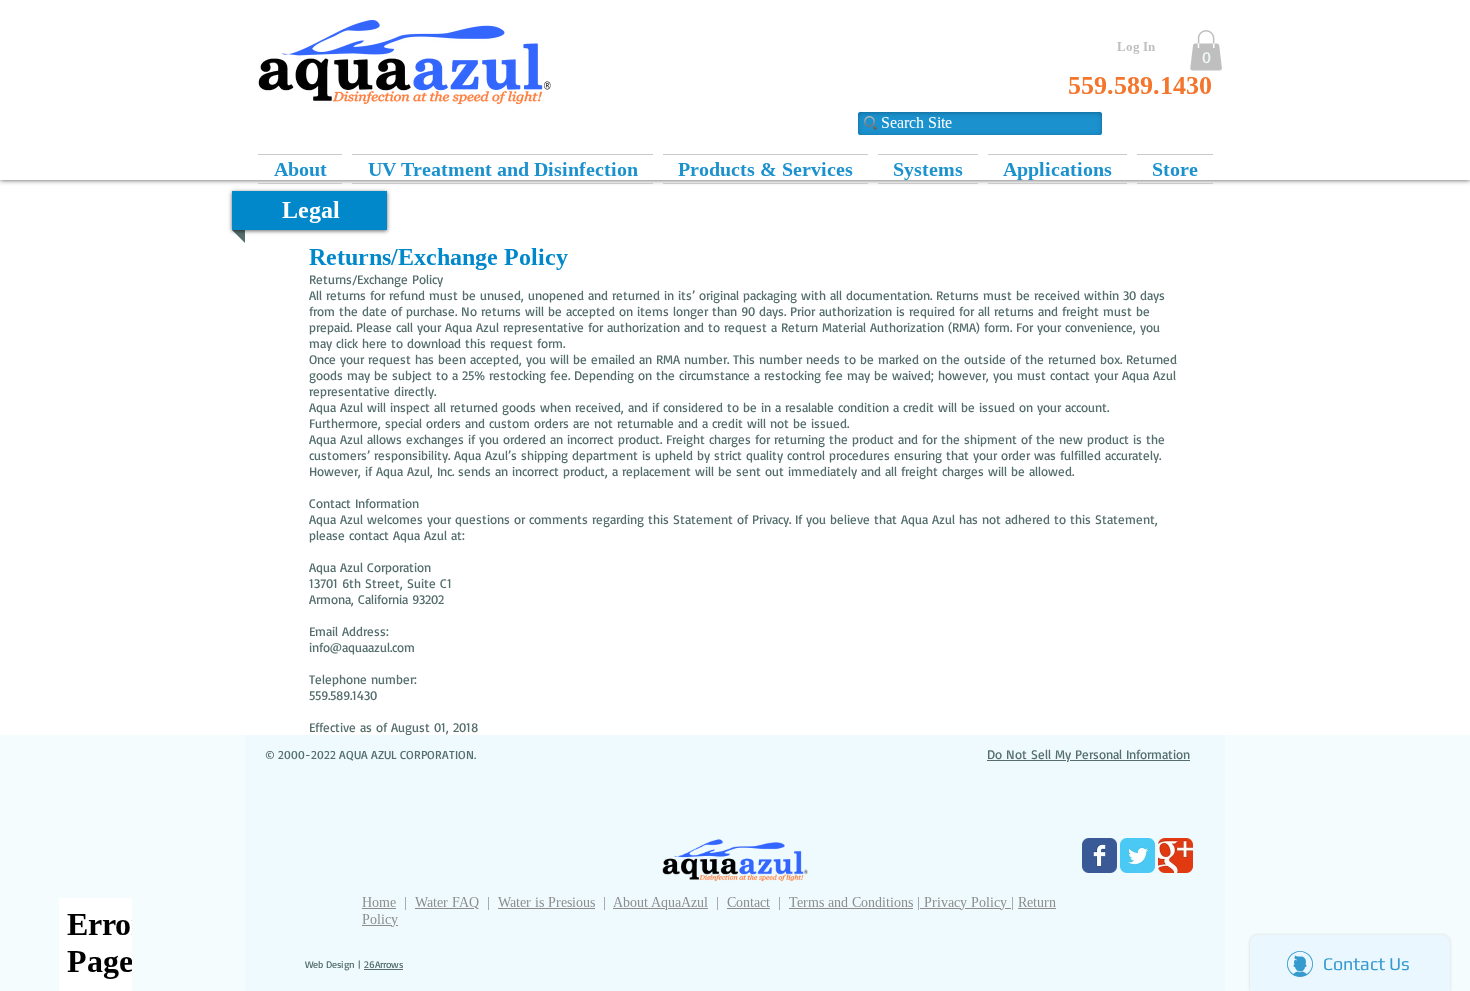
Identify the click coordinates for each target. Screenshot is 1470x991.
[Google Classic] (1175, 855)
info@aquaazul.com (362, 647)
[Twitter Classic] (1137, 855)
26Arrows (383, 964)
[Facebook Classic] (1099, 855)
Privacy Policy (965, 902)
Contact (748, 902)
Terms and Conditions (851, 902)
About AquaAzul (660, 902)
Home (379, 902)
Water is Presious (546, 902)
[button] (1206, 50)
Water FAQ (447, 902)
